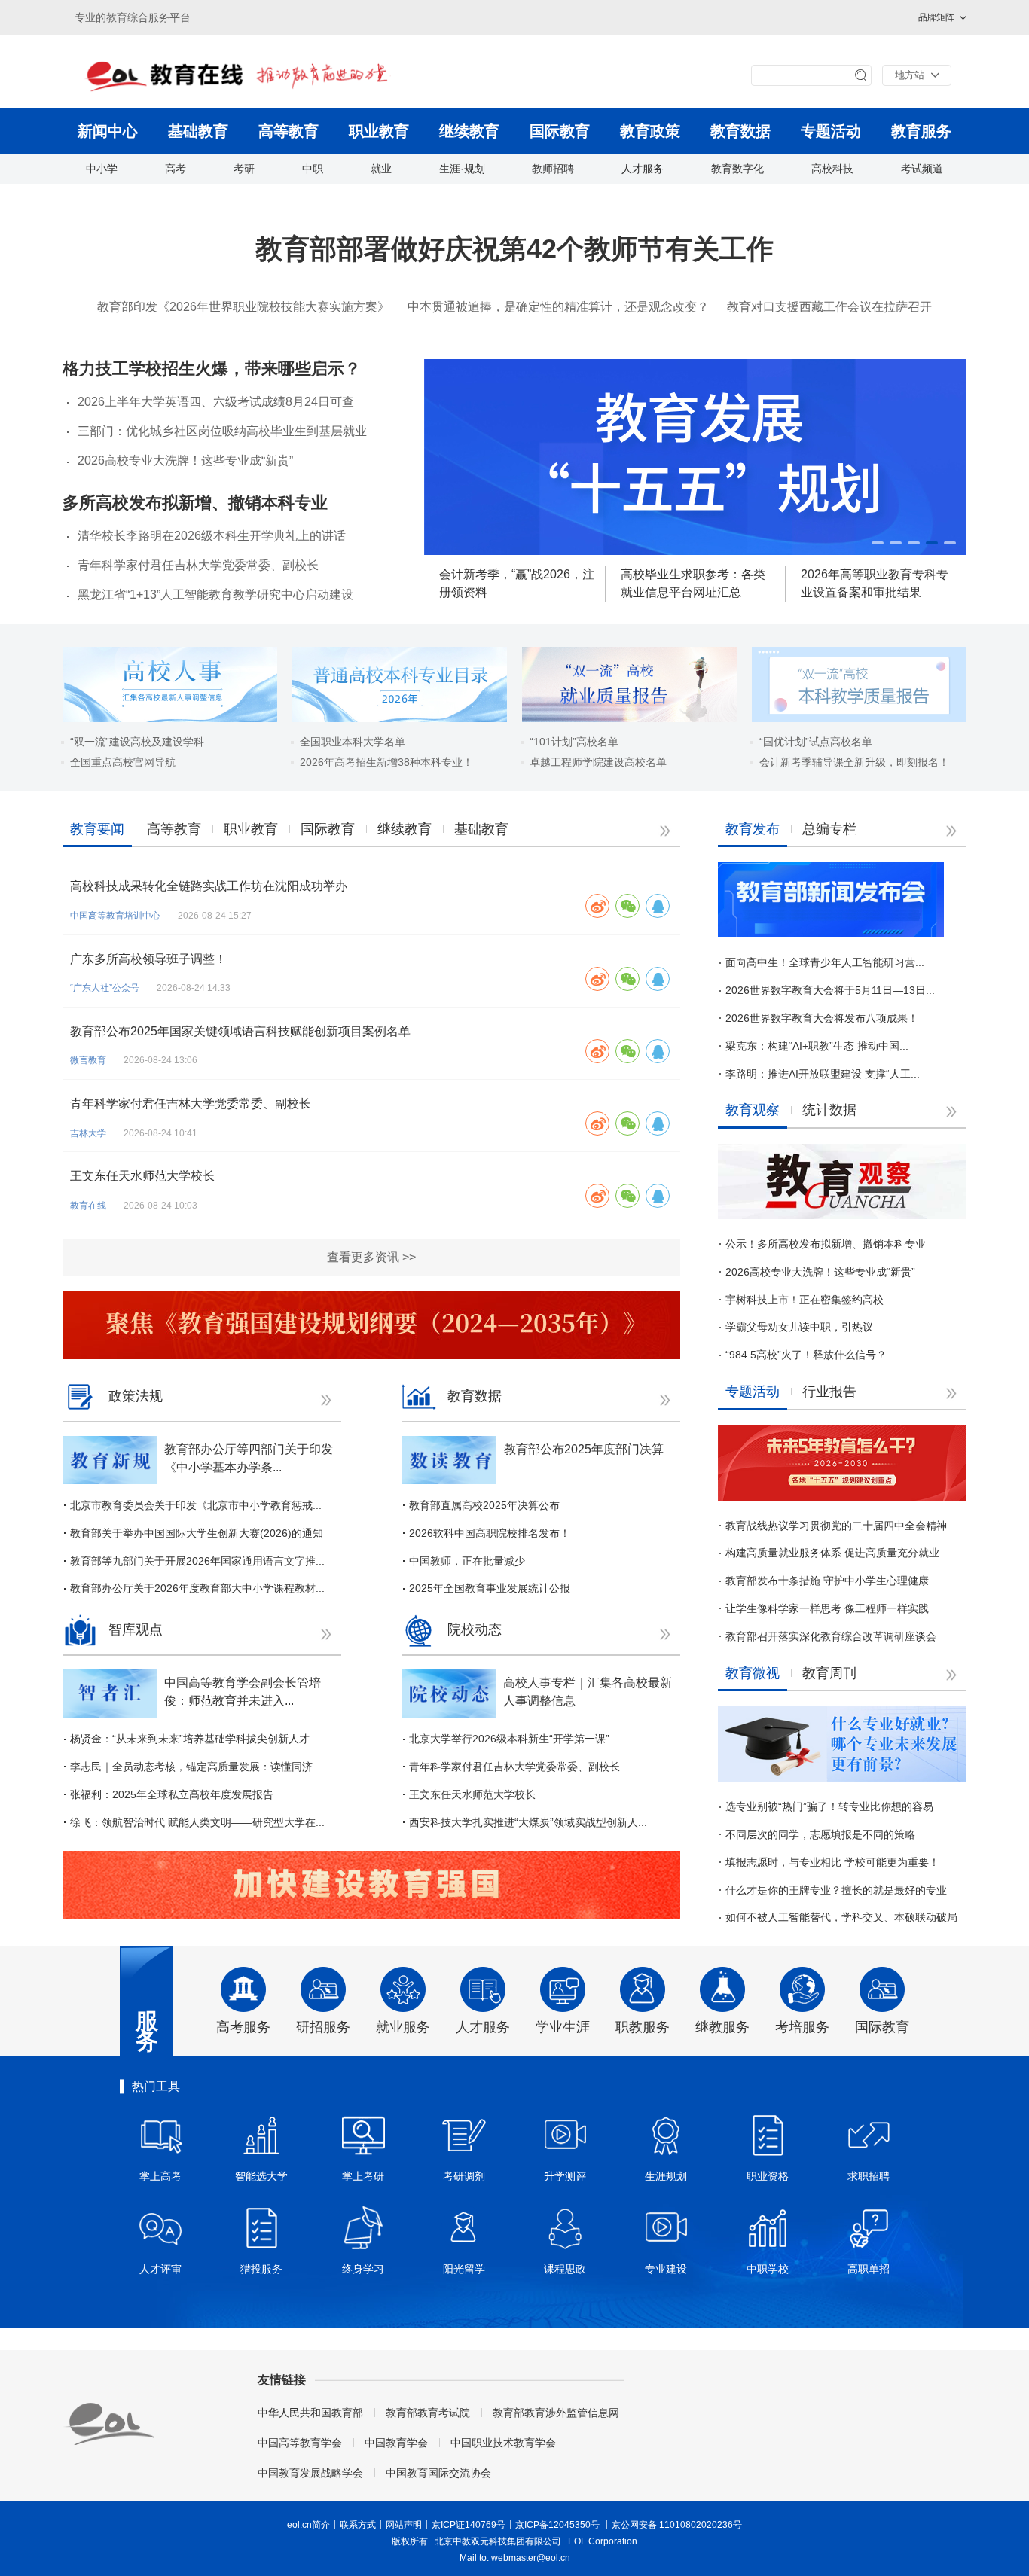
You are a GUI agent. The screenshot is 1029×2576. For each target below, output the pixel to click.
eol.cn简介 (308, 2525)
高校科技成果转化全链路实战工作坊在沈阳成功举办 (209, 886)
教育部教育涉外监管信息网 (556, 2413)
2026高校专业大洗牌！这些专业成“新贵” (185, 460)
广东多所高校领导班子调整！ (148, 959)
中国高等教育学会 (300, 2443)
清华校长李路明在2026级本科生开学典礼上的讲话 (212, 536)
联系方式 (358, 2525)
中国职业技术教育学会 (503, 2443)
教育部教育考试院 (428, 2413)
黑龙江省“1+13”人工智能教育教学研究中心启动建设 (215, 594)
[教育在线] (262, 75)
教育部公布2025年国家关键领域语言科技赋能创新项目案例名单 (240, 1031)
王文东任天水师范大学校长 (142, 1176)
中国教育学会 (396, 2443)
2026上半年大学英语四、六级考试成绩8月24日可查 (216, 402)
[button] (878, 543)
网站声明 (404, 2525)
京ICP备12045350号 (557, 2525)
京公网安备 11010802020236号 (677, 2525)
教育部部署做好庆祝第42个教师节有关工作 (514, 249)
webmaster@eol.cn (531, 2558)
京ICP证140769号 (469, 2525)
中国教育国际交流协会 (438, 2473)
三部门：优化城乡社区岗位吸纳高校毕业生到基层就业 (222, 431)
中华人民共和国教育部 (310, 2413)
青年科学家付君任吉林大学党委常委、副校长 (198, 565)
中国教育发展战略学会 (310, 2473)
